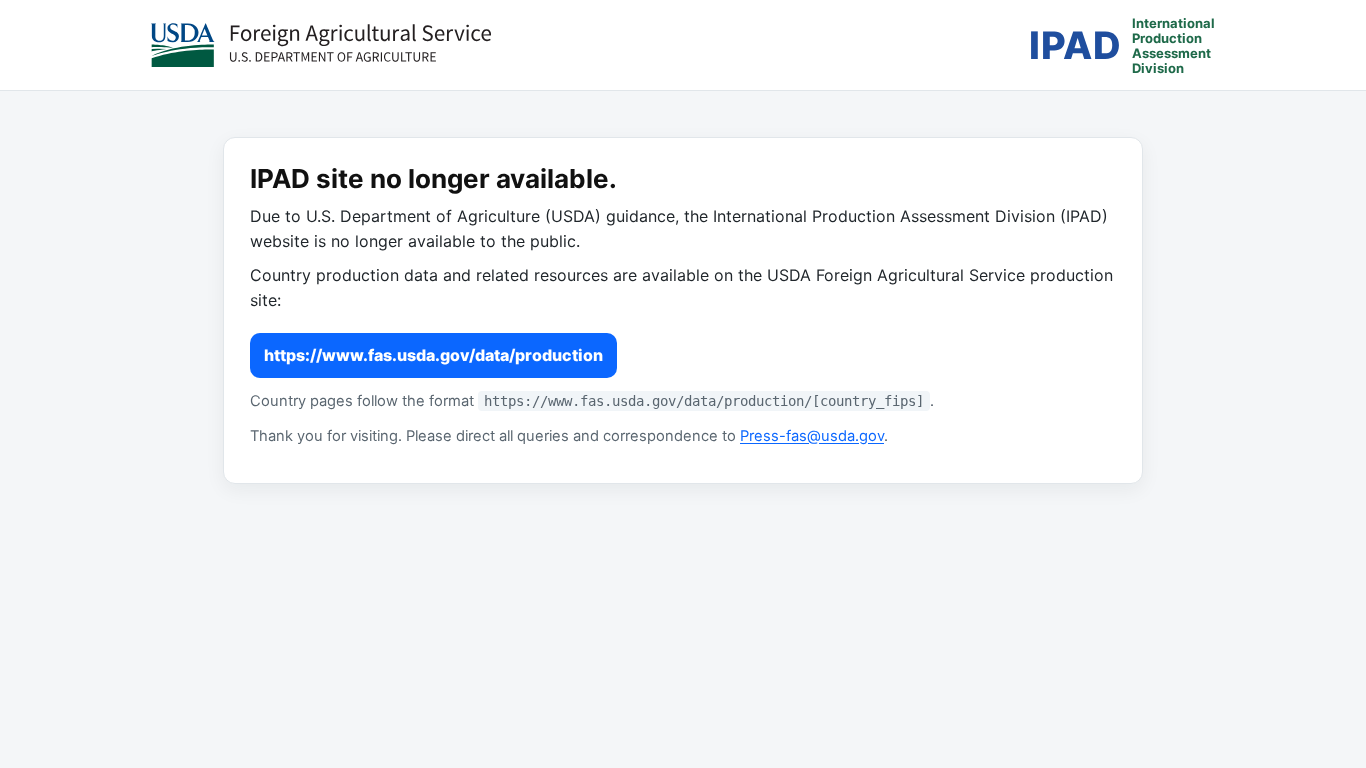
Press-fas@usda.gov (812, 436)
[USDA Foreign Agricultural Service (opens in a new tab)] (321, 45)
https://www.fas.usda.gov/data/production (433, 355)
